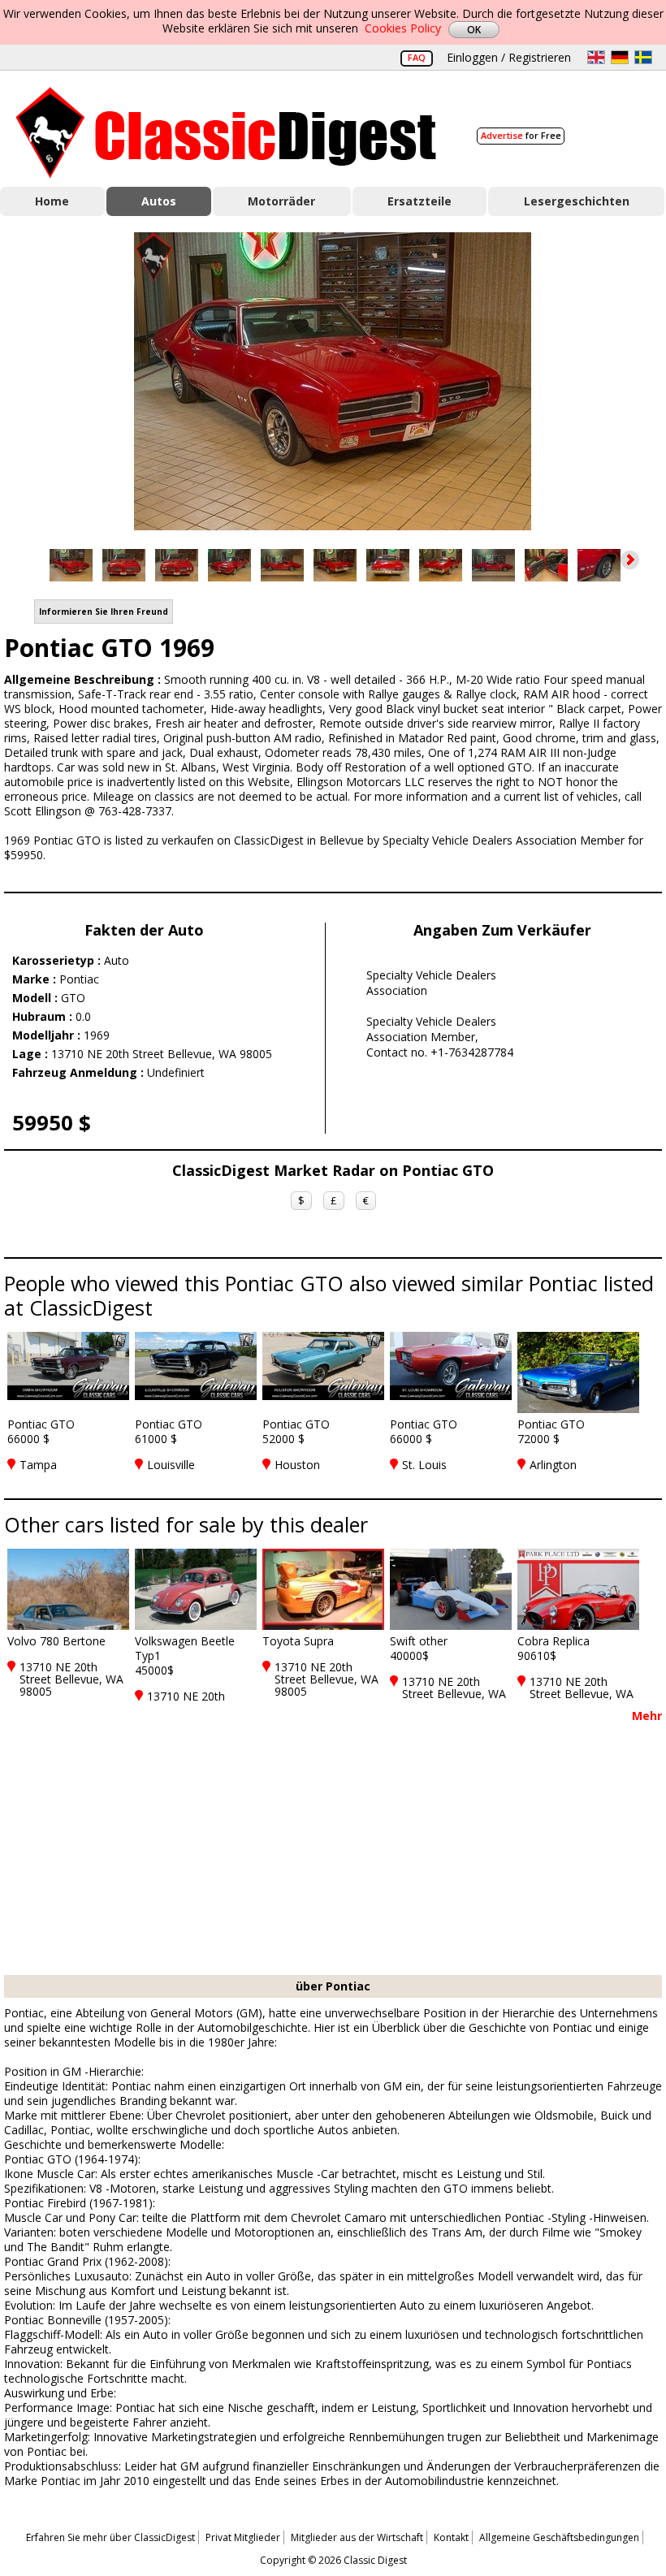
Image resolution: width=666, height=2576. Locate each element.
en (596, 57)
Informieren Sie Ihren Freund (104, 612)
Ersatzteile (419, 201)
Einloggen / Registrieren (509, 57)
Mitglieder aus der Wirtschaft (357, 2537)
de (620, 57)
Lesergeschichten (577, 201)
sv (643, 57)
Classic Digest (226, 133)
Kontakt (451, 2537)
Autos (159, 201)
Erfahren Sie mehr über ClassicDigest (110, 2537)
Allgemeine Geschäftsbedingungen (559, 2537)
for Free (521, 135)
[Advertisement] (333, 1853)
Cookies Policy (403, 28)
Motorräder (281, 201)
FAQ (417, 57)
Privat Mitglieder (243, 2537)
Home (52, 201)
